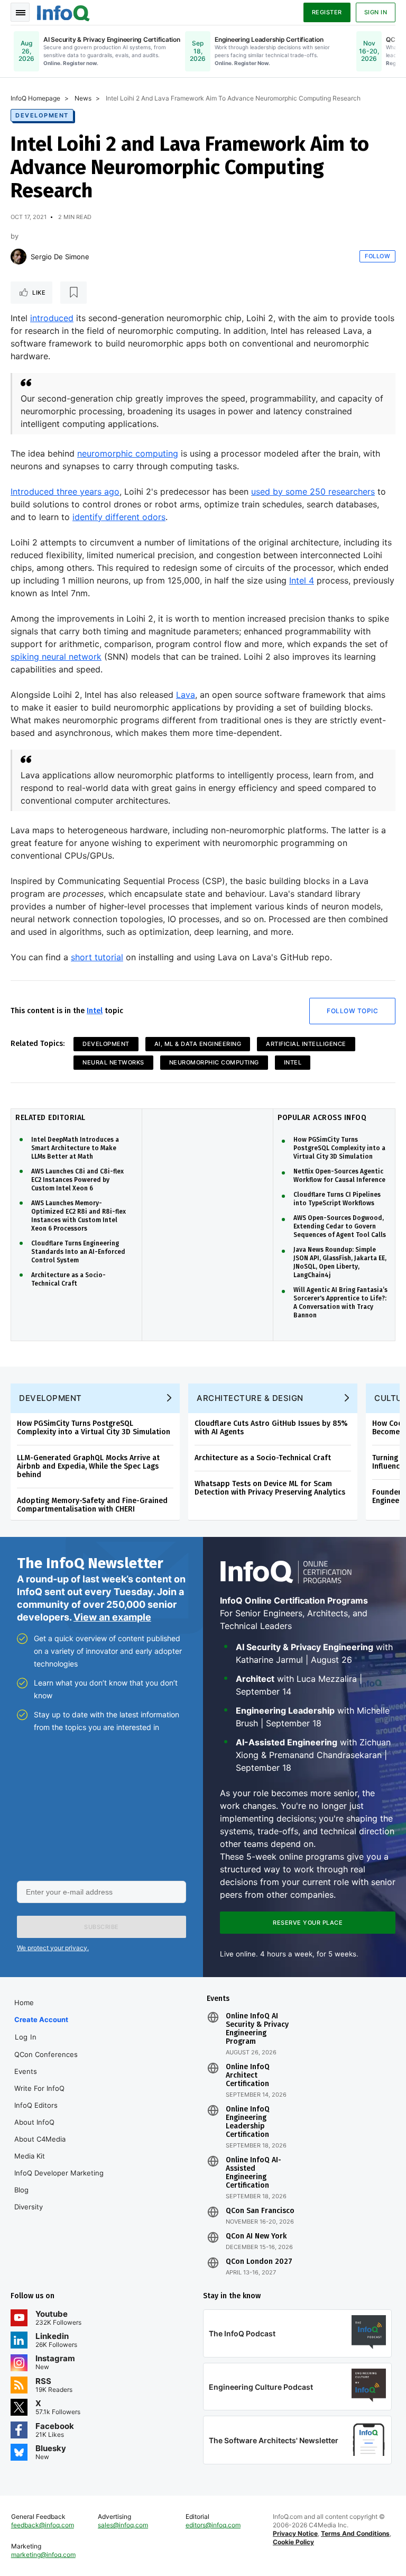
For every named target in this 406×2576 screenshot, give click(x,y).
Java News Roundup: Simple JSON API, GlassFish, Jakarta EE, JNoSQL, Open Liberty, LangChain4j (340, 1262)
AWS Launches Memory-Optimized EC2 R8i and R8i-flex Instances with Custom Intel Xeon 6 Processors (79, 1216)
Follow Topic (352, 1011)
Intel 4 (302, 580)
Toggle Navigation (20, 12)
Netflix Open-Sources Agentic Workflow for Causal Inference (339, 1176)
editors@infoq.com (213, 2525)
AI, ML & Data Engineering (198, 1044)
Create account (41, 2019)
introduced (52, 318)
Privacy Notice (295, 2533)
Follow (377, 256)
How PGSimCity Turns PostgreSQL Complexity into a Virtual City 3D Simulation (339, 1148)
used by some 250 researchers (313, 491)
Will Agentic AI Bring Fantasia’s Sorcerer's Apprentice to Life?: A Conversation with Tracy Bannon (340, 1303)
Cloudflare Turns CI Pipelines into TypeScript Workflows (337, 1199)
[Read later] (73, 293)
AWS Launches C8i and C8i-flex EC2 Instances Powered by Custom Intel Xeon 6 (77, 1180)
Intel (95, 1011)
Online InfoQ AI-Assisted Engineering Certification (253, 2173)
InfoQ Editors (36, 2105)
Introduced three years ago (65, 491)
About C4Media (40, 2139)
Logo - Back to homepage (63, 12)
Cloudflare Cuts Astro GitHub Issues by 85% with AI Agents (271, 1428)
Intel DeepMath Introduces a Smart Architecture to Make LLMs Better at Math (75, 1148)
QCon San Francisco (260, 2211)
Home (24, 2002)
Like (39, 293)
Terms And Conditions (355, 2533)
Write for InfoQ (39, 2088)
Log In (26, 2037)
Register (327, 12)
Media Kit (30, 2156)
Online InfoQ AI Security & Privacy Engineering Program (257, 2029)
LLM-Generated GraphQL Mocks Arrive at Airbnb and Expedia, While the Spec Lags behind (88, 1466)
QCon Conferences (46, 2054)
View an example (112, 1617)
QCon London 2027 (259, 2262)
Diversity (29, 2207)
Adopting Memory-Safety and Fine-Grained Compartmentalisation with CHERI (92, 1505)
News (83, 98)
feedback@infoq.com (43, 2525)
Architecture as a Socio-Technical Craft (68, 1279)
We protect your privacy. (53, 1948)
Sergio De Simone (60, 257)
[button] (101, 1927)
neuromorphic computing (128, 453)
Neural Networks (113, 1062)
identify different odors (119, 517)
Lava (186, 695)
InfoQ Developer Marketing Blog (59, 2181)
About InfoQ (34, 2122)
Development (42, 115)
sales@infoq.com (123, 2525)
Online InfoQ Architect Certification (248, 2076)
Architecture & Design (250, 1398)
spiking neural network (56, 657)
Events (26, 2071)
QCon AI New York (256, 2236)
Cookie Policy (293, 2542)
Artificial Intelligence (306, 1044)
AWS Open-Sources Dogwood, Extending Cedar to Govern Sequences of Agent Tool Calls (340, 1226)
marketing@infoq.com (43, 2555)
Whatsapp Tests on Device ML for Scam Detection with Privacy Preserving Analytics (270, 1488)
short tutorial (97, 957)
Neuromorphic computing (214, 1062)
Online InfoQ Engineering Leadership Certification (248, 2122)
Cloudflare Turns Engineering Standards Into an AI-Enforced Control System (78, 1252)
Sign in (376, 12)
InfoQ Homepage (35, 98)
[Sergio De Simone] (19, 257)
